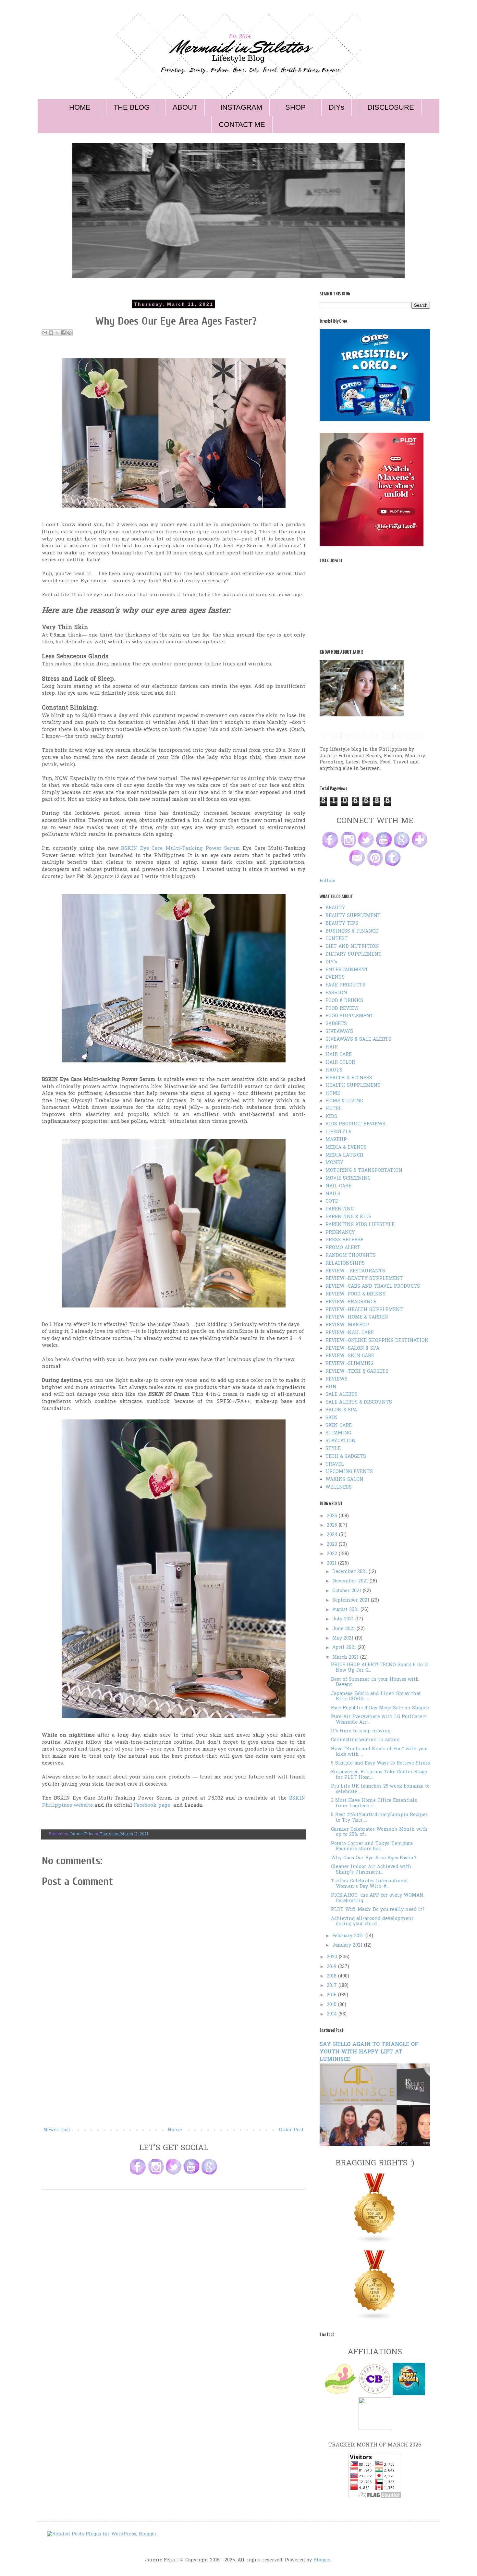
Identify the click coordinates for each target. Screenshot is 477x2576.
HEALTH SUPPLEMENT (353, 1086)
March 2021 (346, 1658)
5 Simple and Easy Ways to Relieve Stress (380, 1763)
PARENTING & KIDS (349, 1217)
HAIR (332, 1047)
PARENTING (340, 1209)
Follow (327, 881)
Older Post (291, 2130)
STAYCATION (341, 1441)
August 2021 (346, 1610)
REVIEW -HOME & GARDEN (357, 1317)
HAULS (334, 1070)
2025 (333, 1525)
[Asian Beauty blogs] (375, 2319)
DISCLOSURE (391, 107)
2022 (333, 1554)
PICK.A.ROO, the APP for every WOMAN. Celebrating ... (378, 1898)
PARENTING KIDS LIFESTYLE (360, 1225)
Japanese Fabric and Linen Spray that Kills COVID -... (376, 1697)
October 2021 (348, 1591)
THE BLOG (132, 107)
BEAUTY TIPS (342, 924)
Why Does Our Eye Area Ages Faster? (374, 1858)
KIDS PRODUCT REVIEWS (355, 1124)
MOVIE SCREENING (348, 1178)
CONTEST (337, 939)
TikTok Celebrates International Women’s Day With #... (370, 1884)
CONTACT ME (242, 124)
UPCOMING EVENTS (349, 1472)
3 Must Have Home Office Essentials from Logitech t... (374, 1803)
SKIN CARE (339, 1426)
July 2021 (344, 1619)
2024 (333, 1535)
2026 (333, 1516)
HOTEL (334, 1109)
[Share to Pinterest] (69, 333)
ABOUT (185, 107)
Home (175, 2130)
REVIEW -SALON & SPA (352, 1349)
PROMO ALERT (343, 1248)
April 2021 (345, 1648)
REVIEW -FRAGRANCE (351, 1302)
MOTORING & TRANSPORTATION (364, 1171)
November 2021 (351, 1581)
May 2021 (344, 1638)
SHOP (295, 107)
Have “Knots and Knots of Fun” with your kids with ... (380, 1752)
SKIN (332, 1418)
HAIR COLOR (340, 1063)
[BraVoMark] (375, 2429)
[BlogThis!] (51, 333)
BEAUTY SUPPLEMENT (353, 916)
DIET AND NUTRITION (352, 947)
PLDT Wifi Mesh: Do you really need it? (378, 1910)
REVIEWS (336, 1379)
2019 (332, 1967)
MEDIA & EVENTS (346, 1148)
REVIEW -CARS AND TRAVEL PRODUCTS (373, 1287)
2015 (332, 2005)
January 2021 (348, 1945)
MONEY (334, 1163)
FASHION (336, 993)
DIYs (336, 107)
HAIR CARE (339, 1055)
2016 (332, 1995)
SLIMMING (338, 1433)
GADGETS (336, 1024)
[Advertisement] (174, 2077)
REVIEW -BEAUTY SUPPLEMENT (364, 1279)
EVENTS (335, 978)
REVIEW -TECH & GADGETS (357, 1372)
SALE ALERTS (342, 1395)
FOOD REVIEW (342, 1009)
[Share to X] (57, 333)
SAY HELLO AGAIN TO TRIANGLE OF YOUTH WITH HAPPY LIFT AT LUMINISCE (369, 2052)
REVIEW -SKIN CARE (350, 1356)
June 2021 (344, 1629)
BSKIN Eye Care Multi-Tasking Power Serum (180, 849)
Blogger (322, 2560)
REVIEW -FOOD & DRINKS (355, 1294)
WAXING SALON (344, 1480)
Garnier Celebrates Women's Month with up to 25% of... (379, 1832)
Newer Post (57, 2130)
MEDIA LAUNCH (345, 1155)
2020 (333, 1957)
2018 (332, 1976)
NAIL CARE (338, 1186)
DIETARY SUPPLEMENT (354, 954)
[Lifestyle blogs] (375, 2242)
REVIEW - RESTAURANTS (355, 1271)
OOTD (332, 1201)
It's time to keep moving (361, 1731)
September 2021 (352, 1600)
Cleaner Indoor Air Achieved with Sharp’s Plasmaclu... (371, 1870)
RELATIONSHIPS (345, 1263)
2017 (333, 1986)
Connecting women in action (365, 1740)
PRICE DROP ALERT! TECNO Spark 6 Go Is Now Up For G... (380, 1668)
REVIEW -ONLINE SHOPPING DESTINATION (377, 1341)
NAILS (333, 1194)
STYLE (333, 1449)
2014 (333, 2014)
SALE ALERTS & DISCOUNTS (359, 1402)
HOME (80, 107)
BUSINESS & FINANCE (352, 931)
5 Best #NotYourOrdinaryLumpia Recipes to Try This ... (379, 1818)
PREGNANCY (340, 1233)
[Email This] (45, 333)
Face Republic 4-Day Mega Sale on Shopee (380, 1708)
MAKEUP (336, 1140)
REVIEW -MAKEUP (347, 1325)
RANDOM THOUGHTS (351, 1256)
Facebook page (152, 1806)
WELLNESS (339, 1487)
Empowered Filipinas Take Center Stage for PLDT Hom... (379, 1775)
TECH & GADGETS (346, 1457)
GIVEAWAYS (339, 1032)
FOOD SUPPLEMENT (349, 1016)
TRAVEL (335, 1464)
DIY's (331, 962)
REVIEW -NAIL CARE (350, 1333)
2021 (332, 1563)
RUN (331, 1387)
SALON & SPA (341, 1410)
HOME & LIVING (344, 1101)
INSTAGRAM (241, 107)
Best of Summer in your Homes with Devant (375, 1682)
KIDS (331, 1117)
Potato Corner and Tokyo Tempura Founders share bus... (372, 1847)
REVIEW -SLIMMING (349, 1364)
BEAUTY (335, 908)
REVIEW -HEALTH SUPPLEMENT (364, 1310)
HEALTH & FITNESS (349, 1078)
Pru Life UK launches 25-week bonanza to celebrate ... (380, 1789)
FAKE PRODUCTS (345, 985)
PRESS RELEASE (344, 1240)
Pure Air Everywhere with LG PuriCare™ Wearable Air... (379, 1720)
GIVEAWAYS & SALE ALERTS (358, 1040)
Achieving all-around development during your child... (372, 1922)
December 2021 (350, 1572)
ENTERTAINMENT (347, 970)
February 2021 (349, 1936)
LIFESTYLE (338, 1132)
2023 (333, 1545)
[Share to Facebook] (63, 333)
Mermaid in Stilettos (371, 735)
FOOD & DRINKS (344, 1001)
